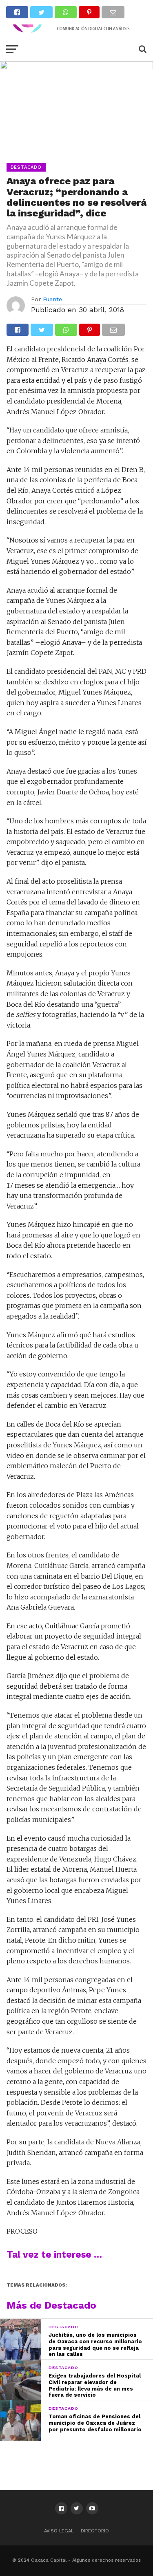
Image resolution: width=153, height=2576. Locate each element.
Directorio (95, 2531)
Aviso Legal (59, 2531)
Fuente (52, 299)
